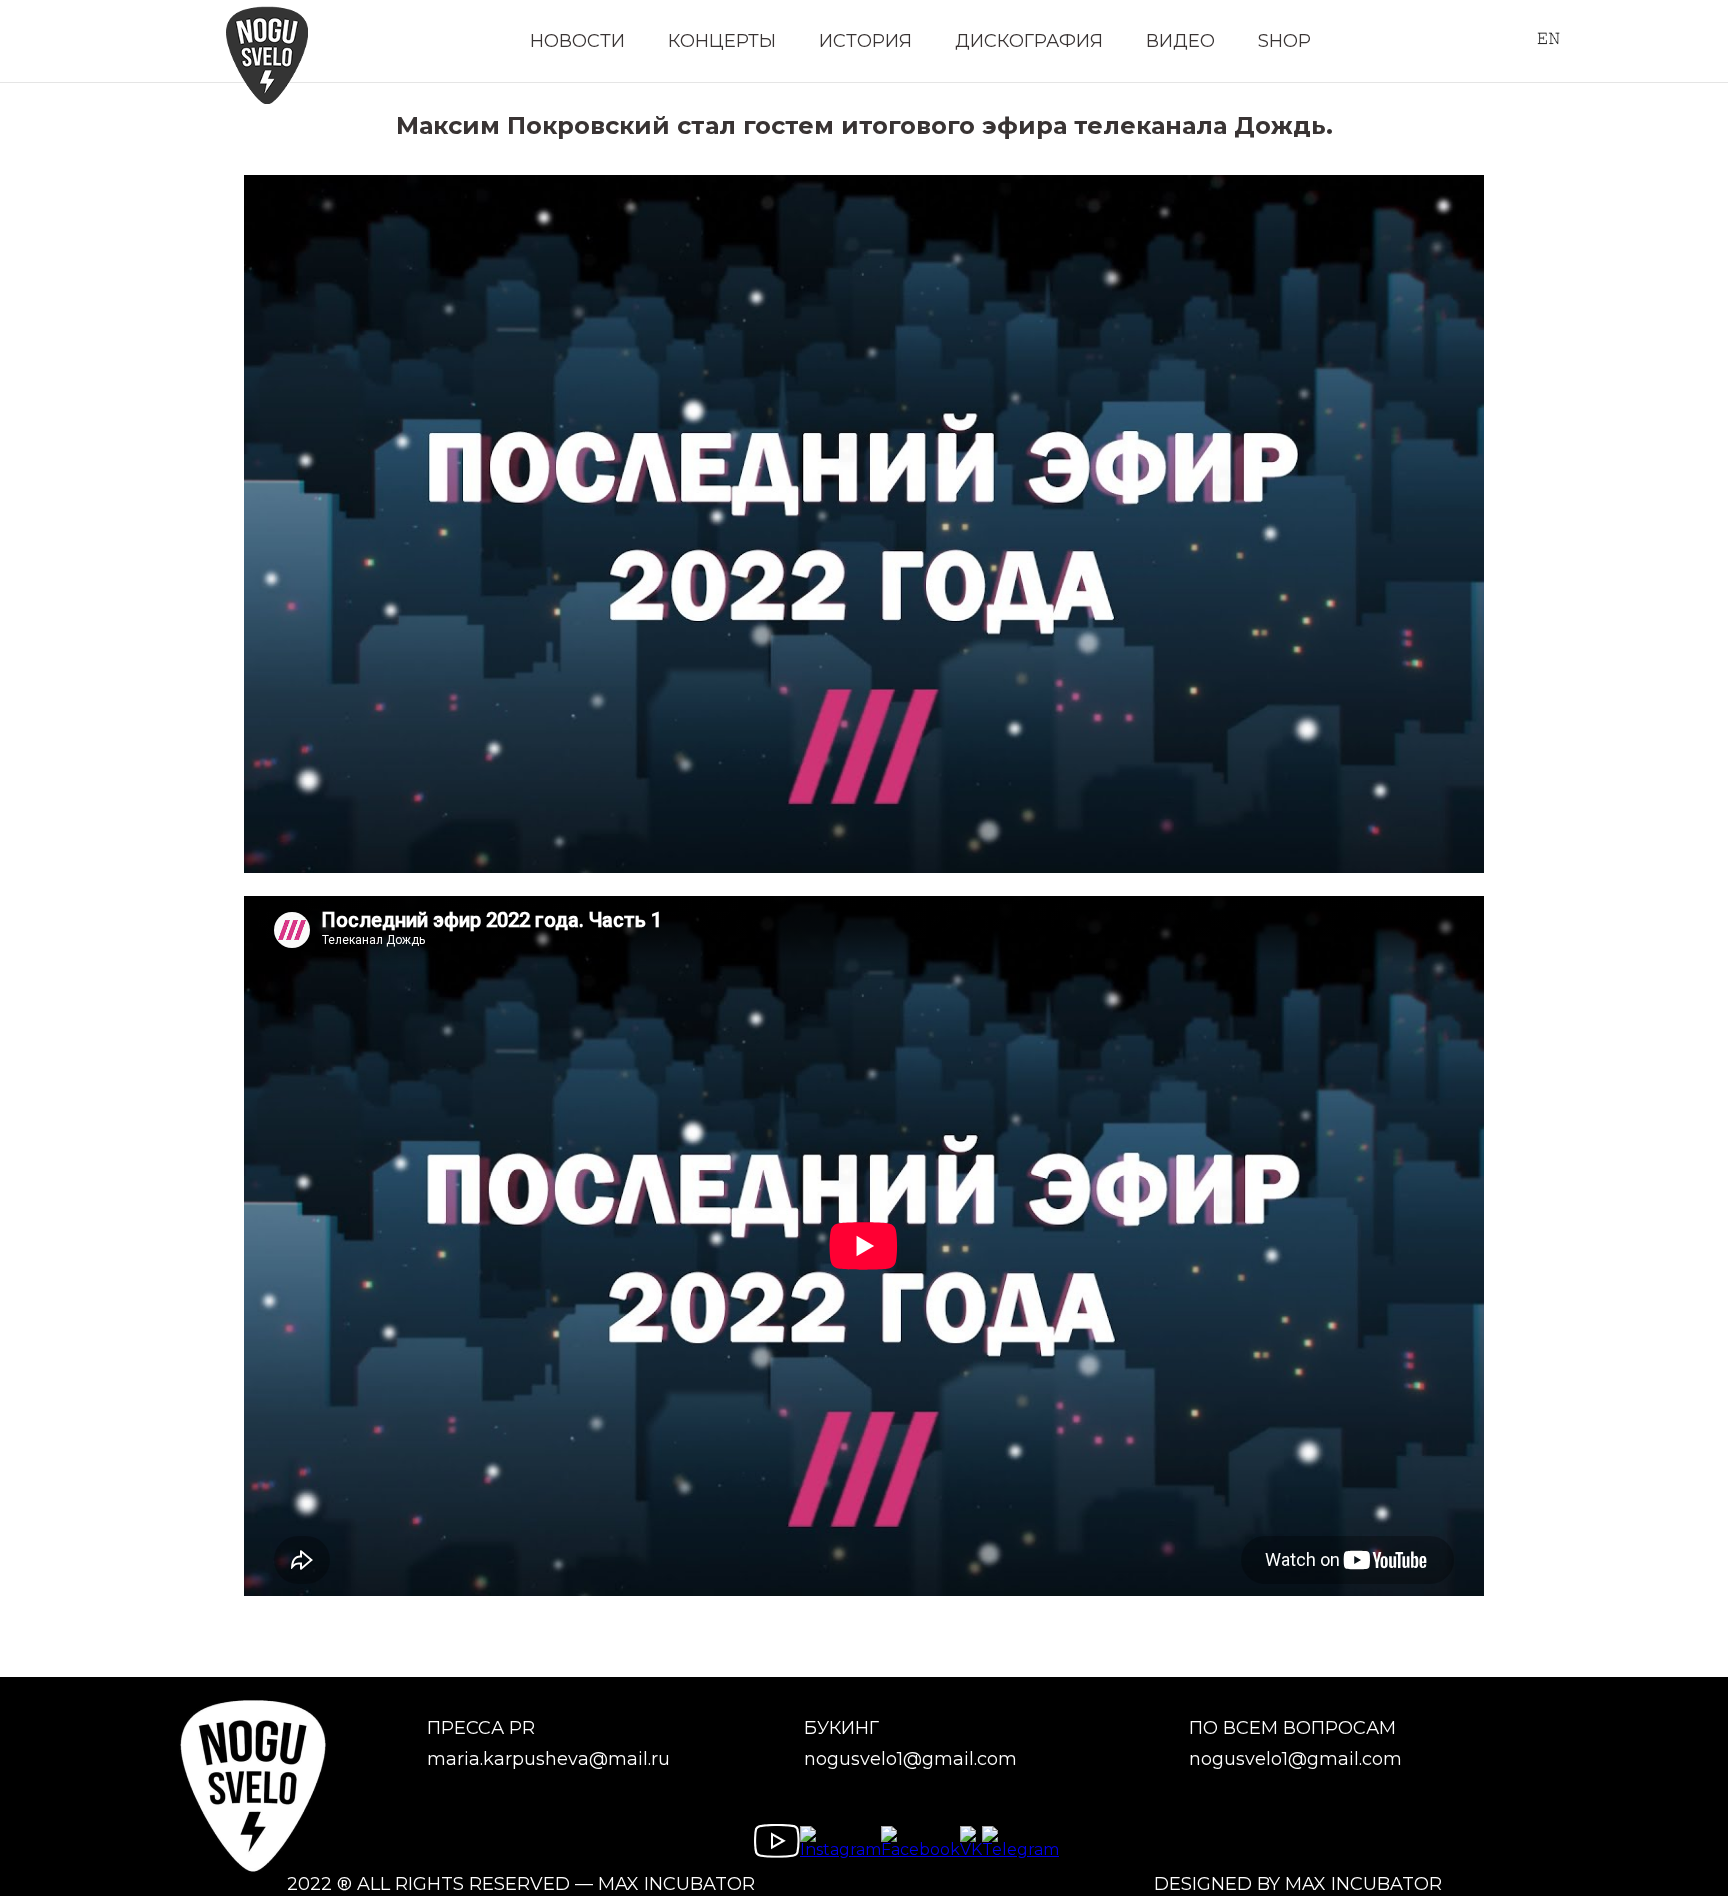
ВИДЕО (1180, 41)
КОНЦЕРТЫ (722, 41)
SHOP (1284, 41)
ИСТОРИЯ (865, 41)
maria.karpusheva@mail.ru (548, 1759)
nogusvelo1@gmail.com (910, 1759)
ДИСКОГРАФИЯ (1029, 41)
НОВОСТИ (577, 41)
